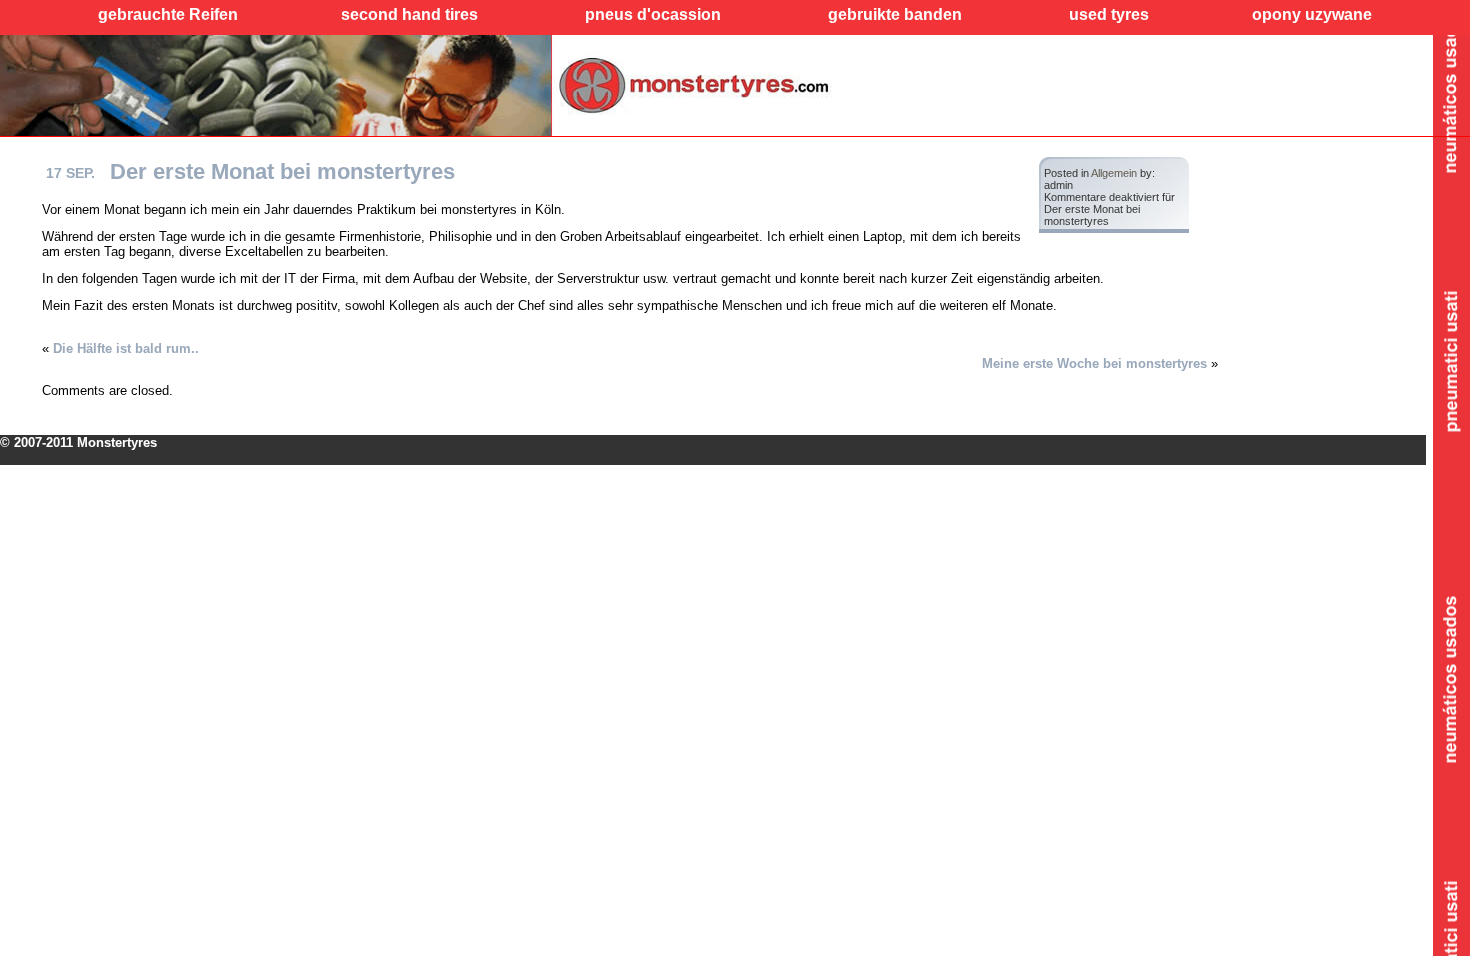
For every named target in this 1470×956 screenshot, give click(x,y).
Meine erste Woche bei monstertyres (1094, 363)
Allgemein (1114, 173)
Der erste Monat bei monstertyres (282, 171)
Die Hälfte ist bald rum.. (126, 348)
